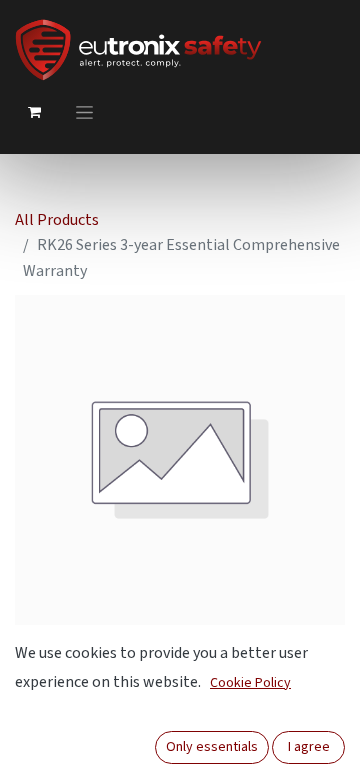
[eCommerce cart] (34, 112)
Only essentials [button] (212, 747)
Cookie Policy (250, 683)
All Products (57, 220)
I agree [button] (309, 747)
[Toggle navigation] (84, 112)
